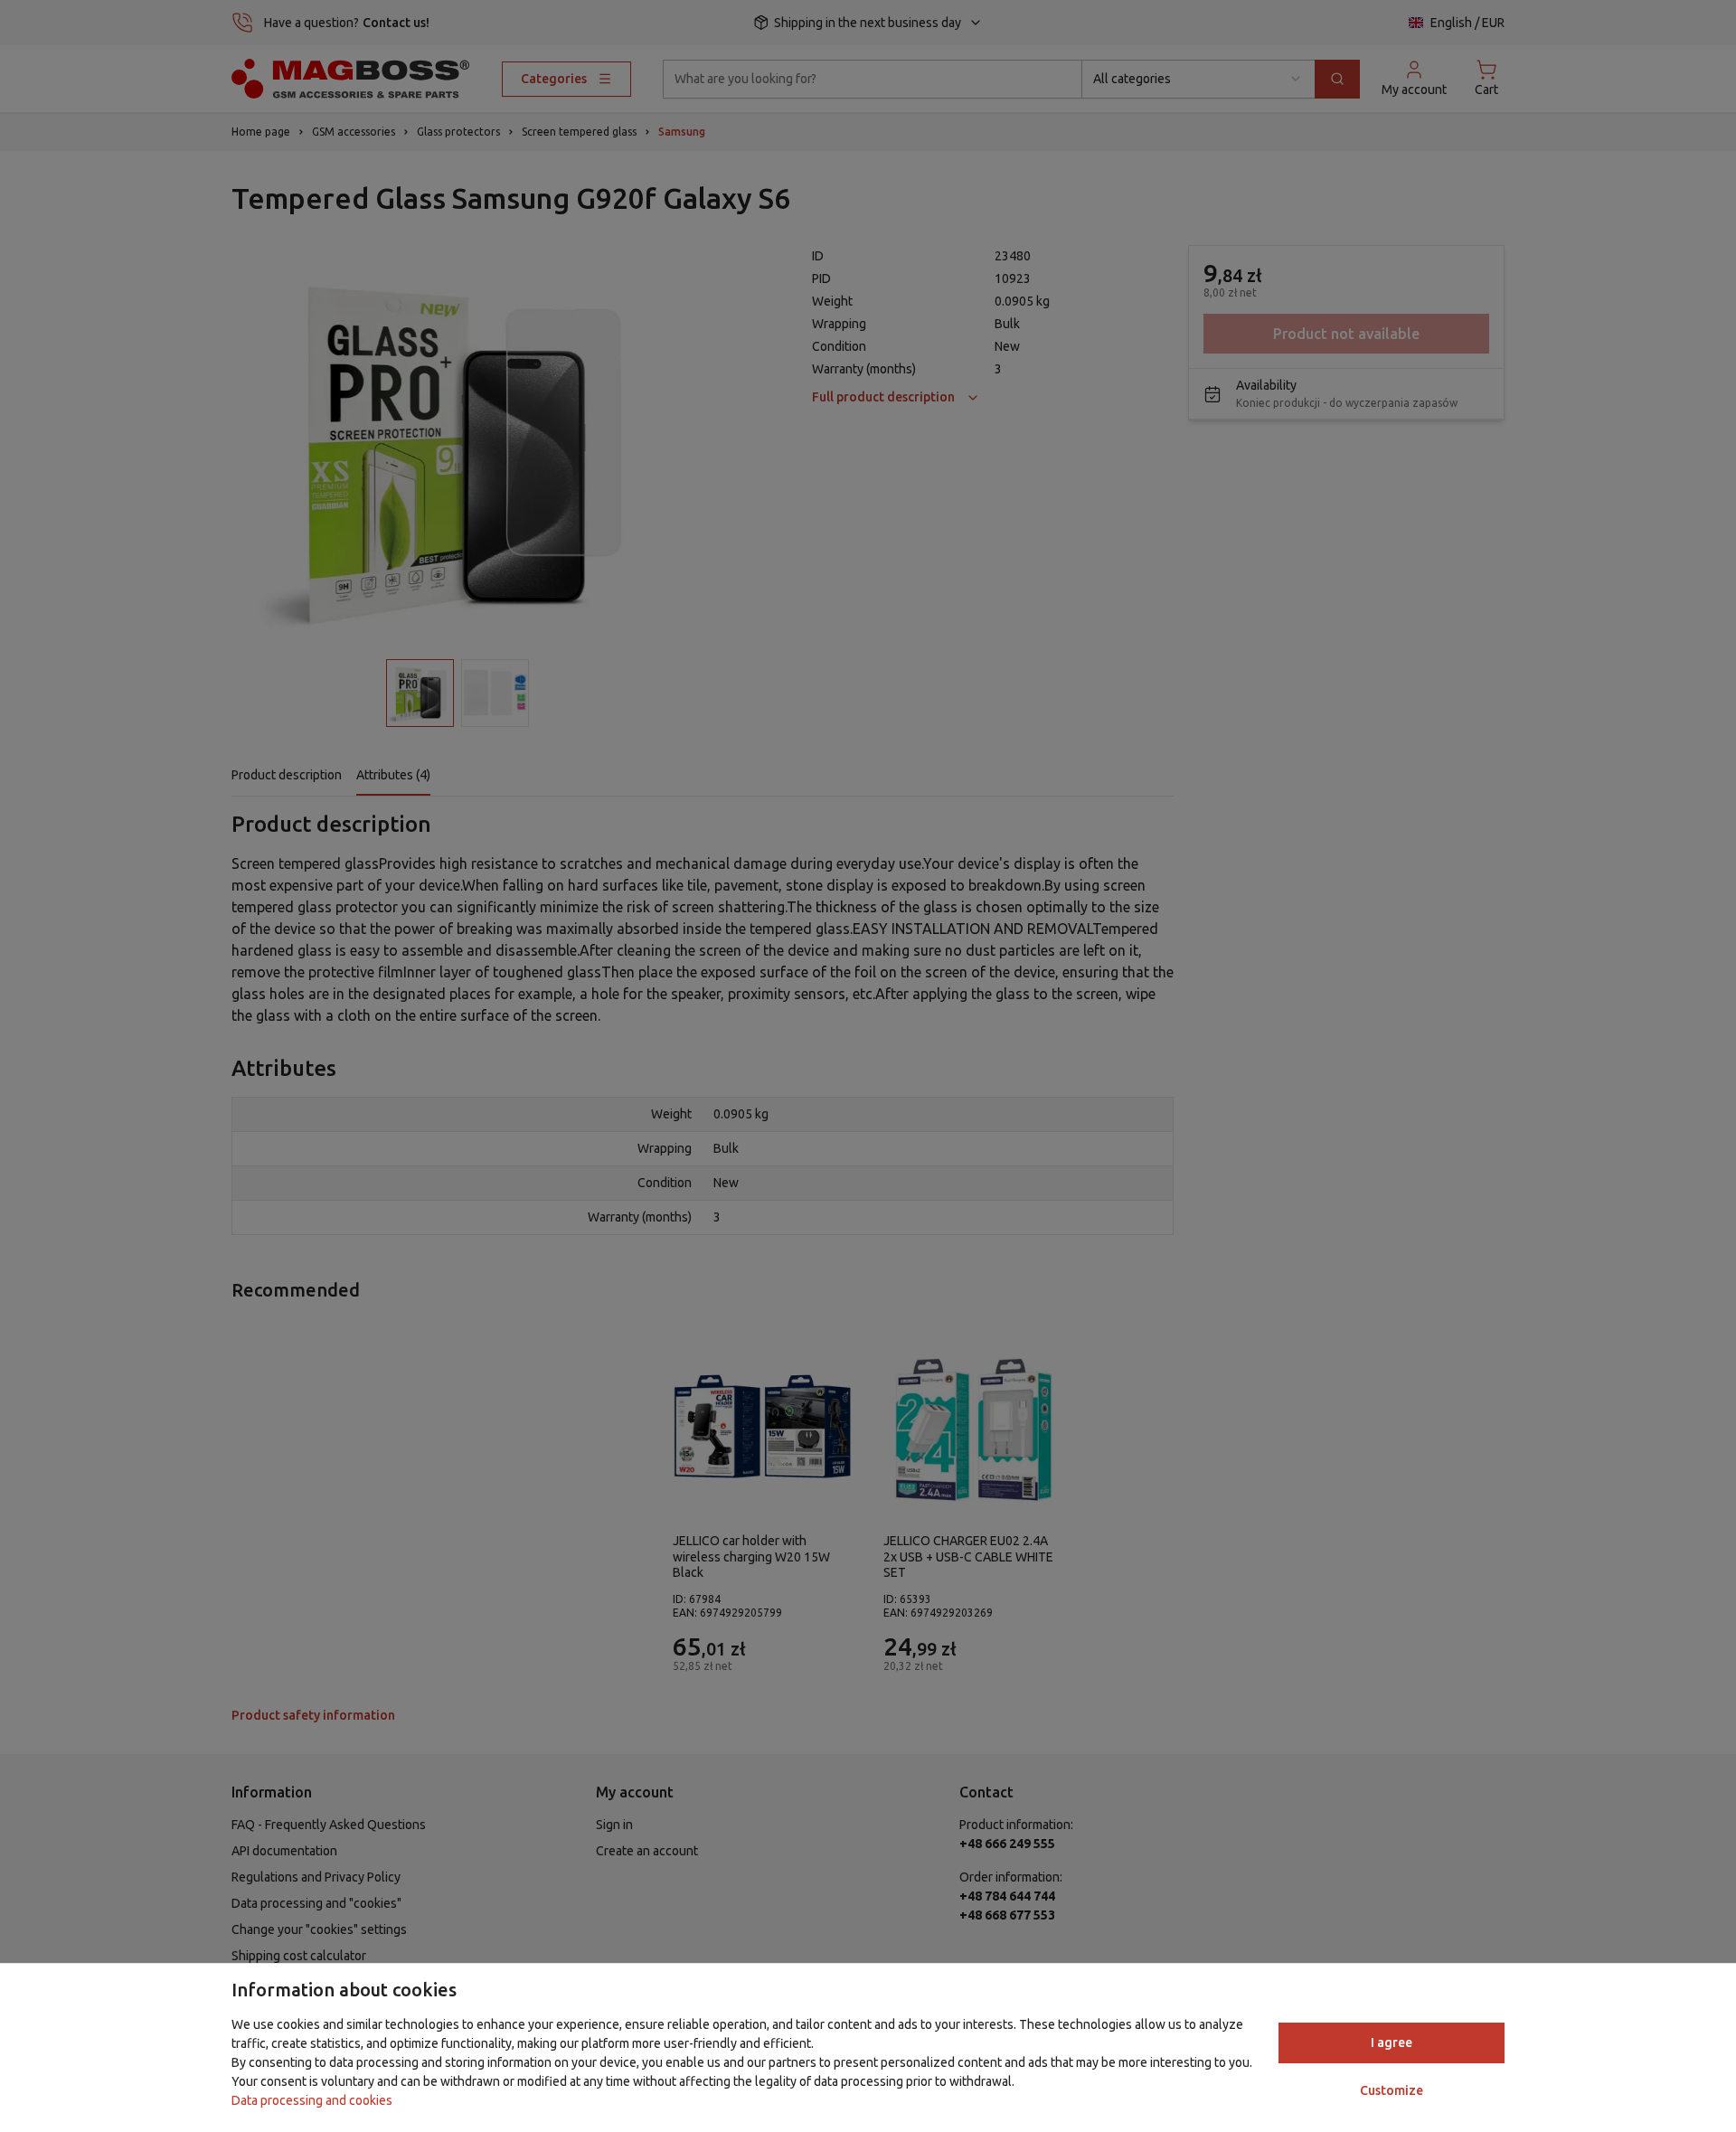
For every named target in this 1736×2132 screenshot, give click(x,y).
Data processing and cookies (312, 2100)
